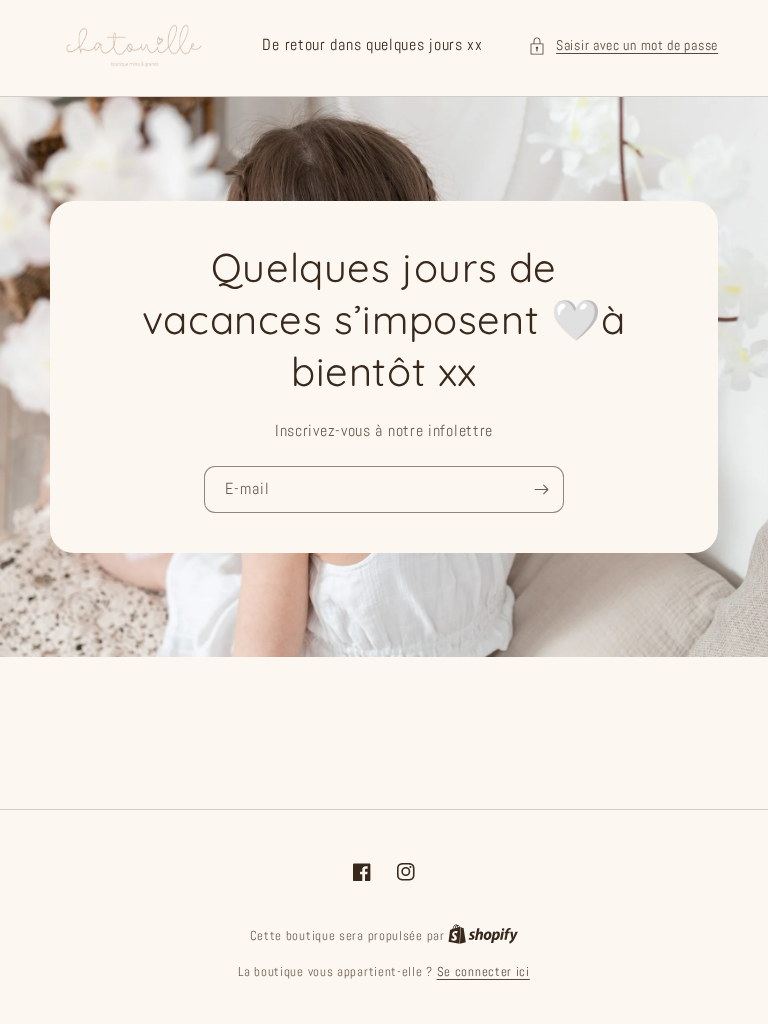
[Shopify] (483, 935)
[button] (623, 45)
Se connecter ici (483, 971)
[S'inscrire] (541, 489)
